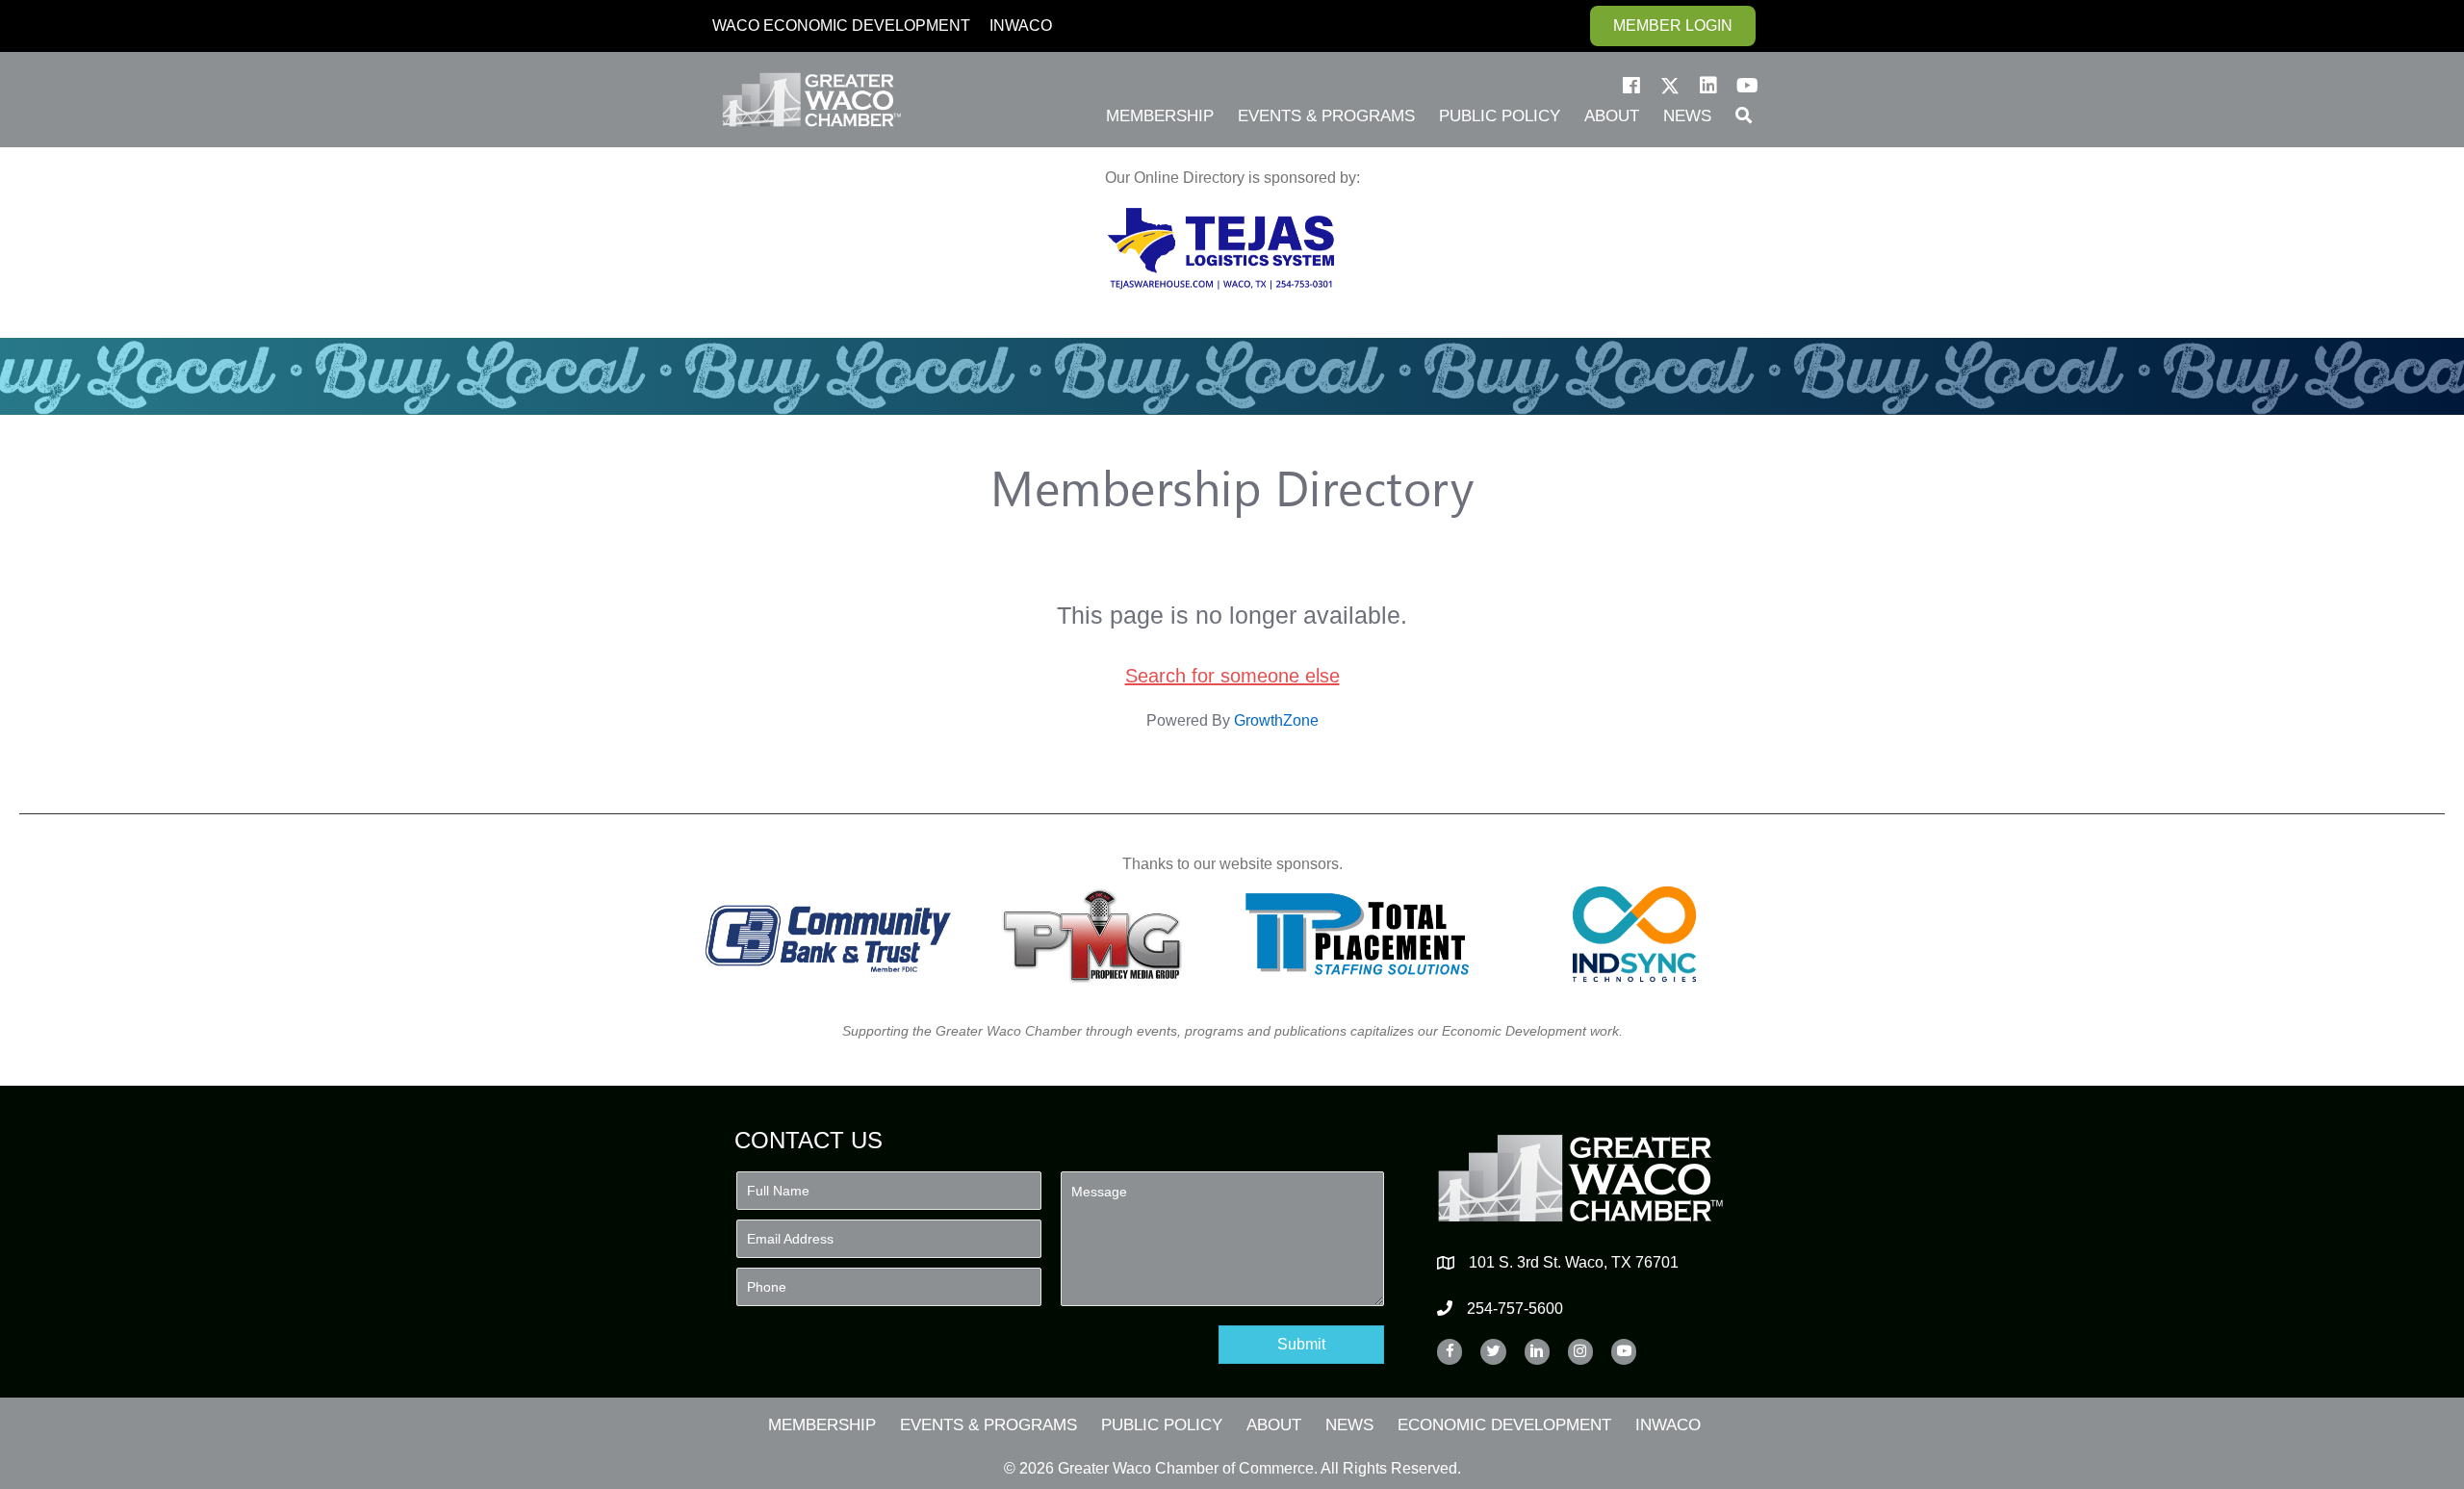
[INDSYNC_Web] (1635, 934)
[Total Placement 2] (1366, 934)
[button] (1631, 86)
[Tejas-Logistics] (1221, 249)
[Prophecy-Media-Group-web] (1098, 934)
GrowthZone (1276, 720)
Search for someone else (1232, 676)
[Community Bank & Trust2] (828, 934)
